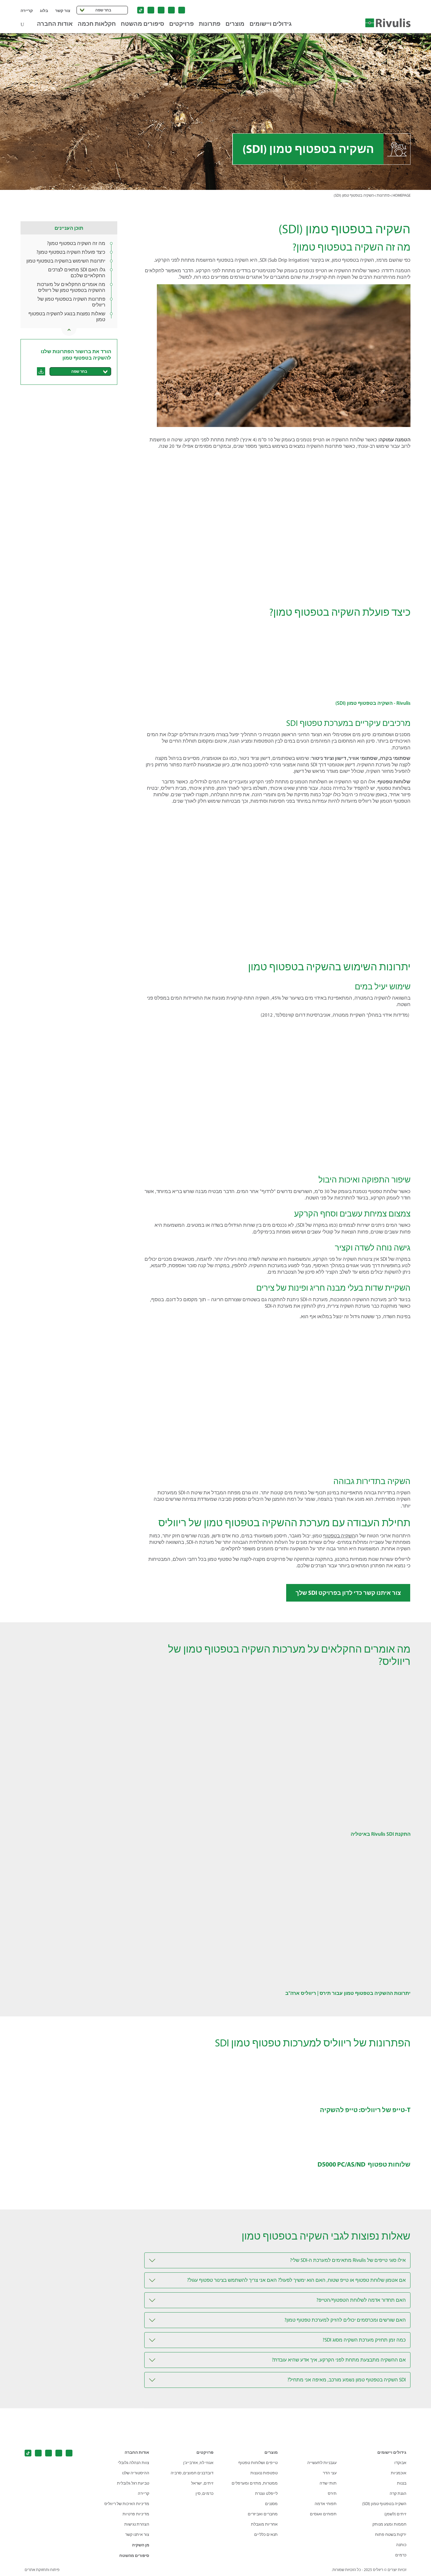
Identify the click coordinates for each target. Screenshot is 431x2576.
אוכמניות (399, 2473)
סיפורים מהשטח (142, 24)
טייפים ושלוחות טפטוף (258, 2463)
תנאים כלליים (266, 2535)
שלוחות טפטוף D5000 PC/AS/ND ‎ (364, 2164)
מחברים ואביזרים (263, 2514)
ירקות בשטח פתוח (391, 2535)
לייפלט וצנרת (266, 2494)
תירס (332, 2494)
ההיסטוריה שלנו (136, 2473)
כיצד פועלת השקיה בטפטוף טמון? (71, 252)
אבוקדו (400, 2463)
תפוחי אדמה (326, 2504)
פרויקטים (181, 24)
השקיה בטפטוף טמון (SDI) (384, 2504)
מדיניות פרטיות (136, 2514)
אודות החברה (55, 24)
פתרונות (210, 24)
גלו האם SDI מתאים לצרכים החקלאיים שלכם (77, 273)
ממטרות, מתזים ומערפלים (255, 2483)
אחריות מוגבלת (264, 2524)
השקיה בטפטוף (339, 1536)
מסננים (271, 2504)
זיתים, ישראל (202, 2483)
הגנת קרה (398, 2494)
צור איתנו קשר (137, 2535)
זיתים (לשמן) (395, 2514)
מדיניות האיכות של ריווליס (127, 2504)
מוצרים (235, 24)
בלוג (44, 11)
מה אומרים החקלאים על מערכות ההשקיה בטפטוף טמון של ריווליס (71, 287)
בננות (402, 2483)
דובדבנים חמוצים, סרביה (192, 2473)
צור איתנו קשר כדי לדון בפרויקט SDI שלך (348, 1593)
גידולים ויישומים (271, 24)
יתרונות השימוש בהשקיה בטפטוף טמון (66, 261)
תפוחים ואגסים (323, 2514)
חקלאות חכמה (97, 24)
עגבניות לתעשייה (322, 2463)
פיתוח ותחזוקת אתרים (42, 2570)
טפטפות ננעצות (264, 2473)
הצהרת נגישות (137, 2524)
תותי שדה (328, 2483)
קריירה (27, 11)
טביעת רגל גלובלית (133, 2483)
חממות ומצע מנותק (389, 2524)
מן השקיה (141, 2545)
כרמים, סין (205, 2494)
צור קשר (63, 11)
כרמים (401, 2555)
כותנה (401, 2545)
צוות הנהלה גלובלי (134, 2463)
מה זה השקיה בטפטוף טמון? (76, 243)
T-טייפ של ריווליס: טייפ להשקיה (365, 2110)
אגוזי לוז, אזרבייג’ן (198, 2463)
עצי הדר (330, 2473)
